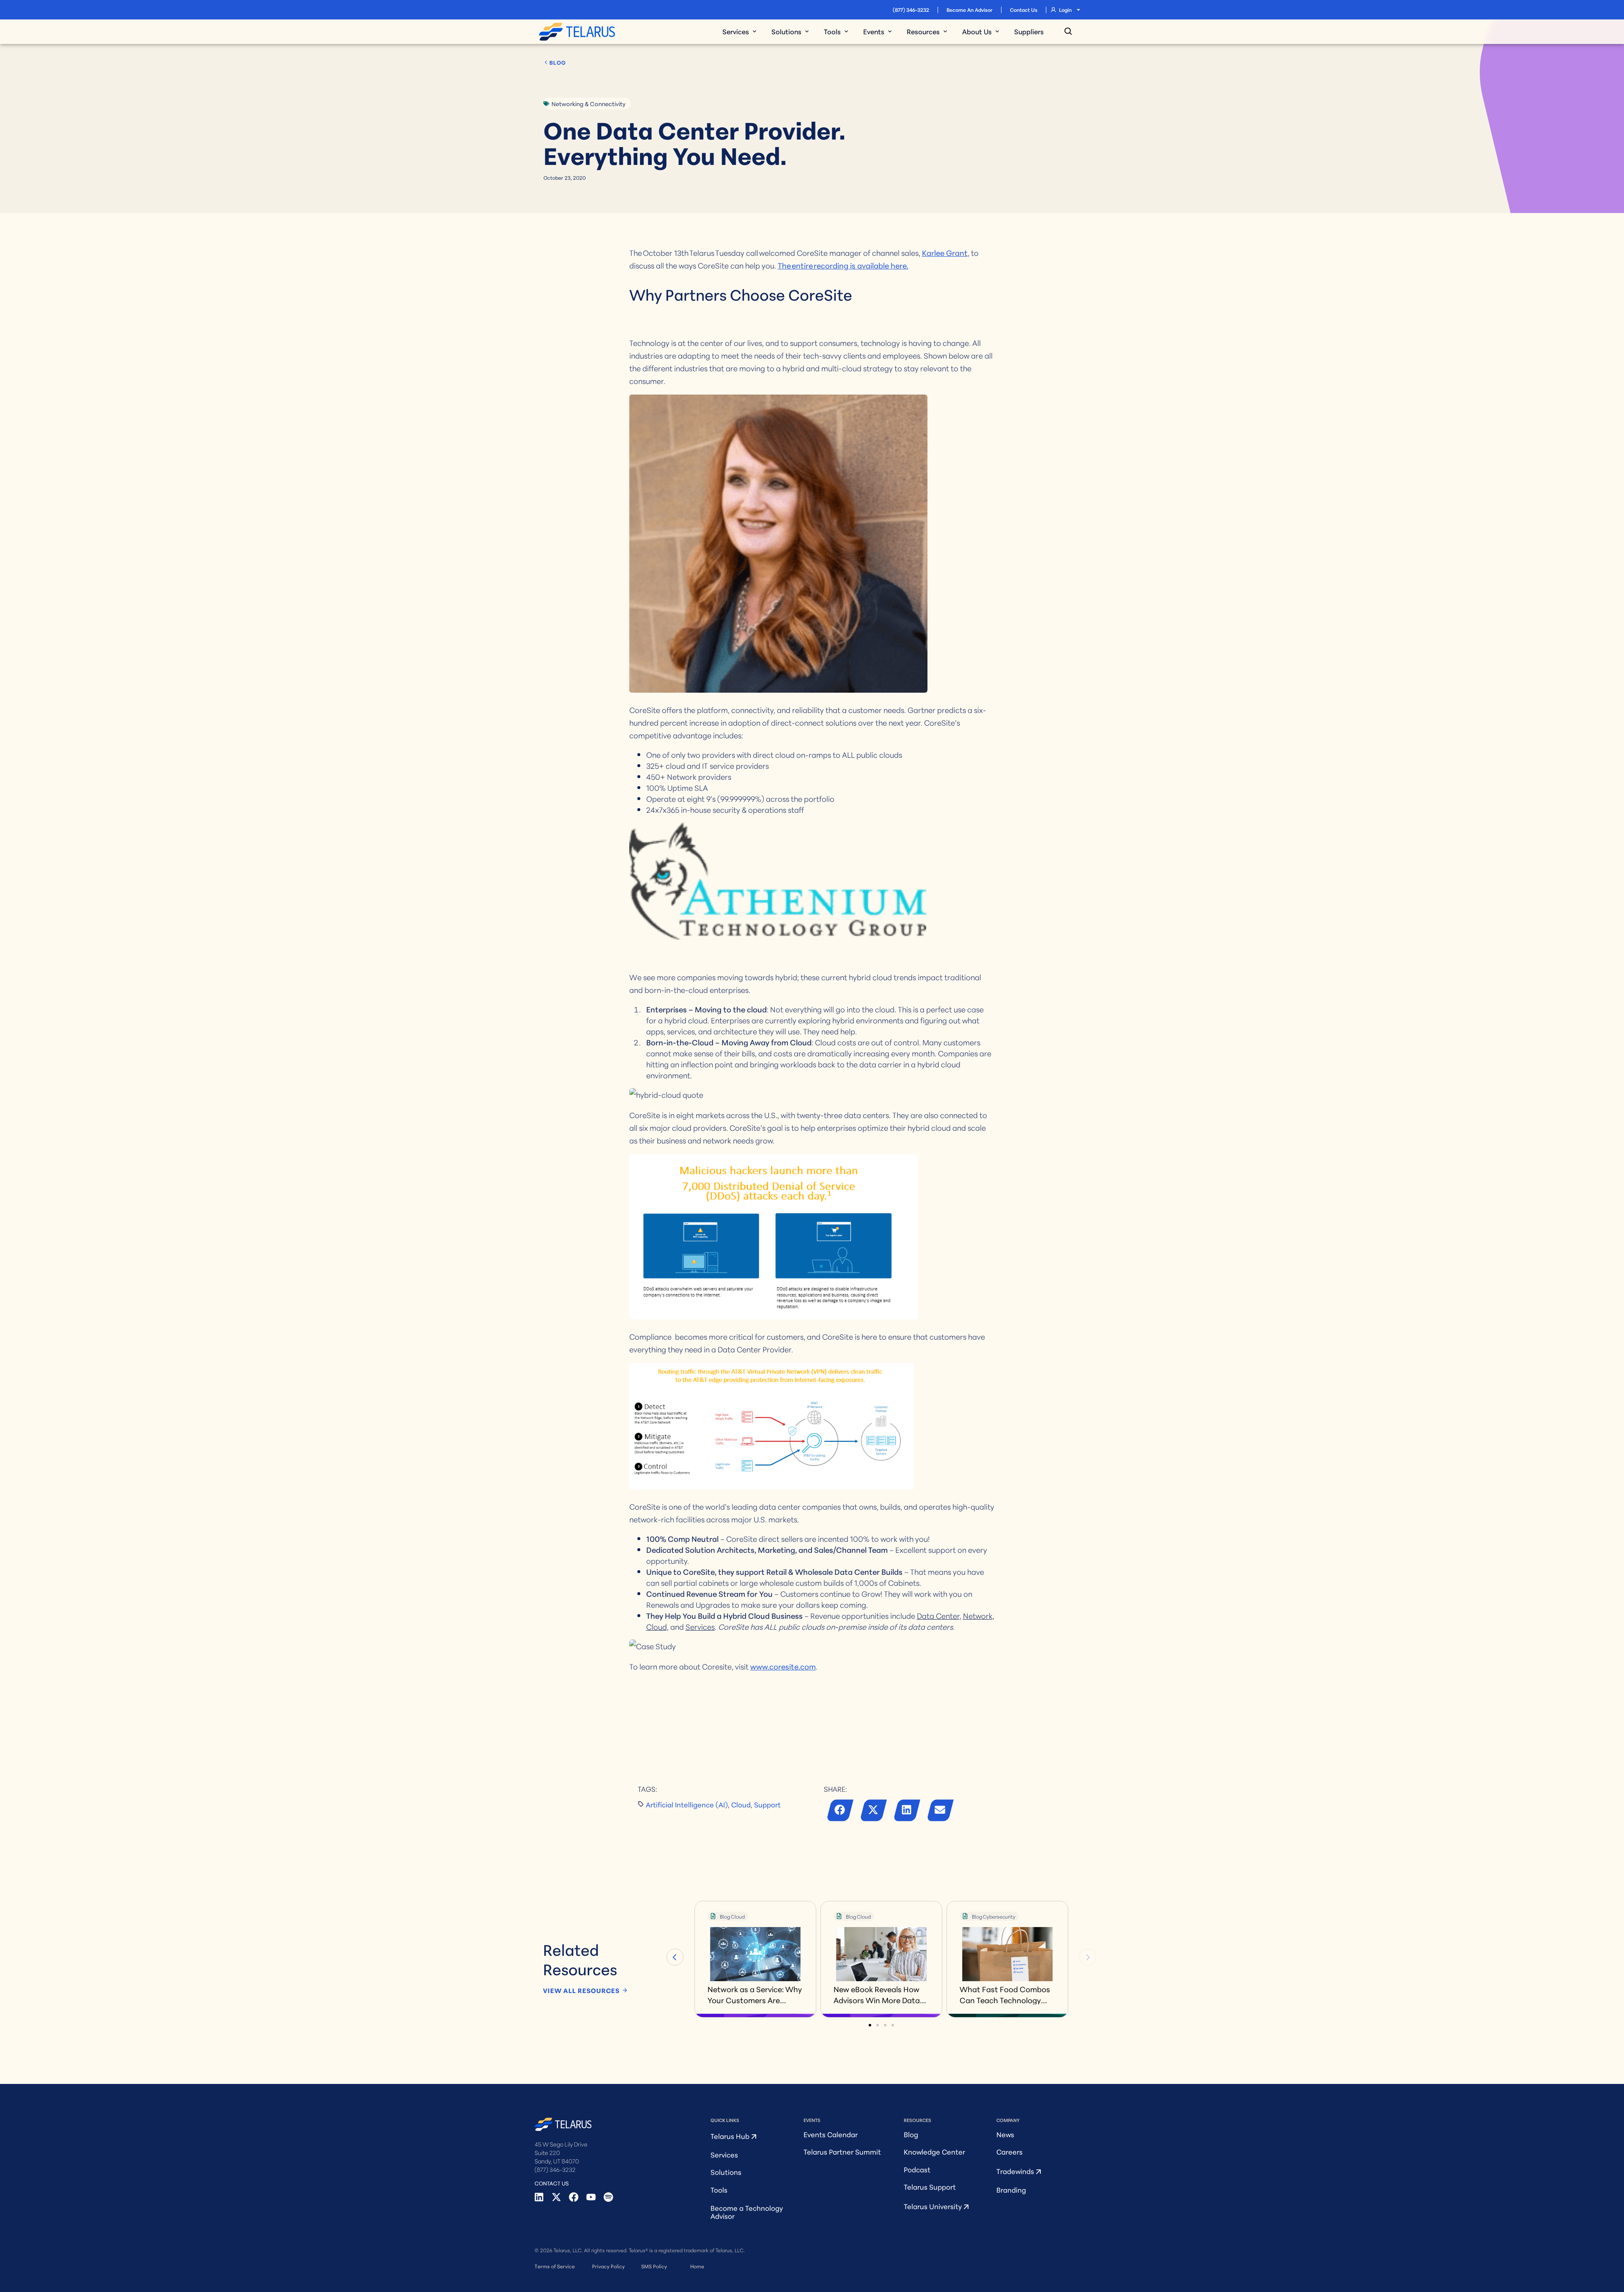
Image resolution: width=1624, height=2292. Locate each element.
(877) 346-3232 (911, 10)
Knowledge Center (934, 2151)
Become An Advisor (970, 10)
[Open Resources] (945, 31)
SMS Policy (654, 2266)
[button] (841, 1812)
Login (1065, 10)
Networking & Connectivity (588, 104)
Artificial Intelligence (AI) (687, 1804)
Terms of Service (555, 2266)
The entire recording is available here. (843, 265)
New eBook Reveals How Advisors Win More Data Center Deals (877, 1994)
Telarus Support (930, 2186)
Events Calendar (831, 2134)
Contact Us (1024, 10)
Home (697, 2266)
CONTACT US (552, 2183)
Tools (719, 2189)
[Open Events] (890, 31)
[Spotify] (608, 2197)
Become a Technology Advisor (747, 2212)
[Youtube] (591, 2197)
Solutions (726, 2172)
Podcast (917, 2169)
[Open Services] (754, 31)
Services (724, 2154)
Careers (1010, 2151)
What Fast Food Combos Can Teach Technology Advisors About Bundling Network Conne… (1005, 1994)
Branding (1011, 2189)
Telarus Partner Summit (842, 2151)
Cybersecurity (999, 1916)
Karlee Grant (945, 252)
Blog (911, 2134)
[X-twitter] (556, 2197)
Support (767, 1804)
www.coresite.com (783, 1666)
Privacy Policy (608, 2266)
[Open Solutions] (807, 31)
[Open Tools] (846, 31)
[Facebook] (574, 2197)
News (1005, 2134)
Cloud (741, 1804)
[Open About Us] (997, 31)
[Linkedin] (539, 2197)
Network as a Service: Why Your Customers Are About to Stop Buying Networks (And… (755, 1994)
